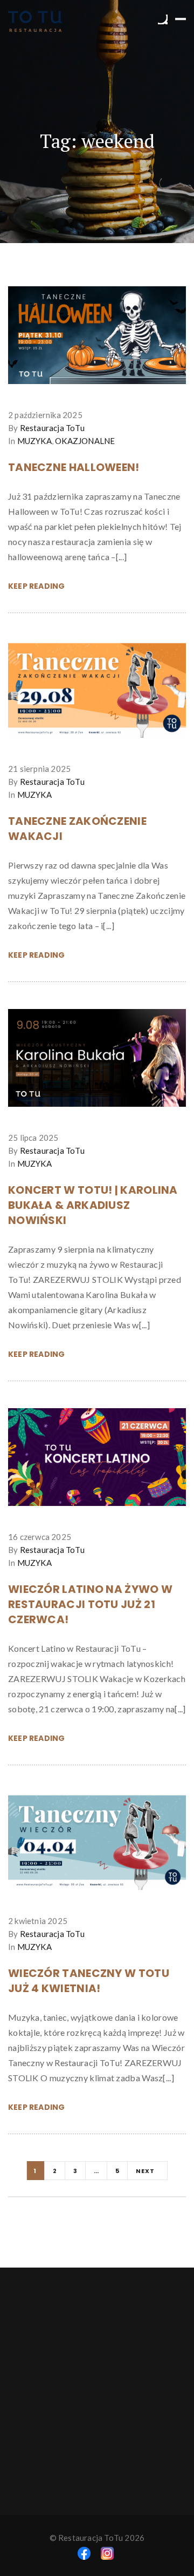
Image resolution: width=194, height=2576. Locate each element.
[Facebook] (84, 2552)
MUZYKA (34, 441)
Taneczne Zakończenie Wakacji (77, 829)
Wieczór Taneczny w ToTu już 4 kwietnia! (89, 1981)
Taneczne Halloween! (74, 467)
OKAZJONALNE (85, 441)
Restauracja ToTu (52, 428)
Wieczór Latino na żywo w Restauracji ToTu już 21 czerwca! (90, 1604)
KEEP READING (36, 586)
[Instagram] (107, 2552)
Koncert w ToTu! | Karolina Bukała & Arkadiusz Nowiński (93, 1205)
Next (146, 2171)
